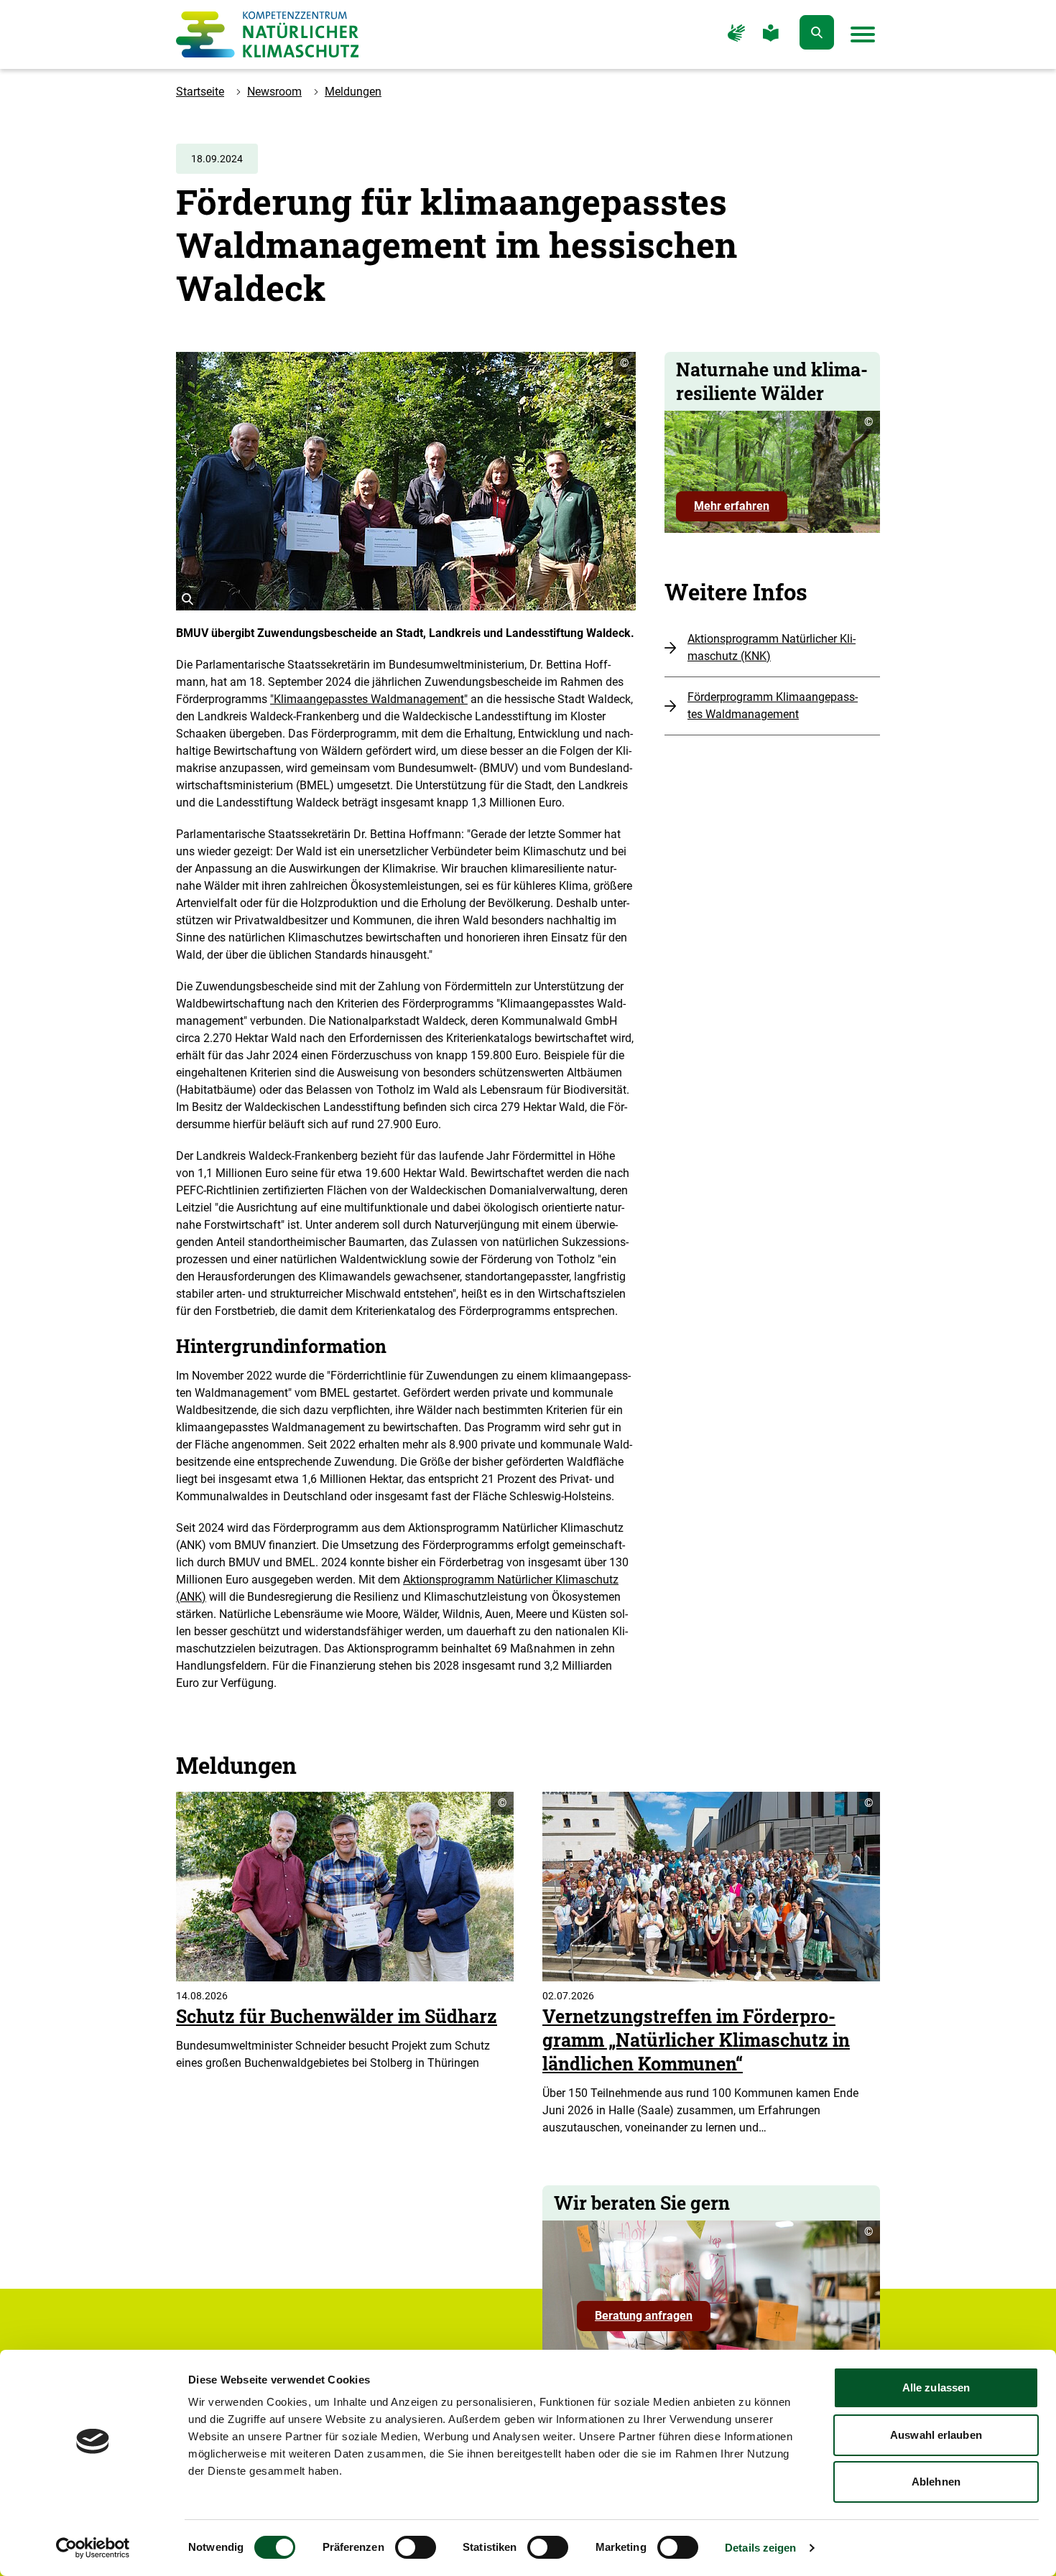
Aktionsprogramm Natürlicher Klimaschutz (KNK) (772, 647)
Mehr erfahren (732, 506)
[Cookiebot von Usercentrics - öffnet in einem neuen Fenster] (93, 2548)
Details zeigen (760, 2548)
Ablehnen (936, 2482)
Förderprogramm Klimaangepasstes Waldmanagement (773, 706)
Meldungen (353, 92)
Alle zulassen (936, 2387)
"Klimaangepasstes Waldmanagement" (369, 699)
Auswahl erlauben (936, 2435)
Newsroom (274, 92)
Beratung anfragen (653, 2320)
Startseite (200, 92)
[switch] (416, 2547)
